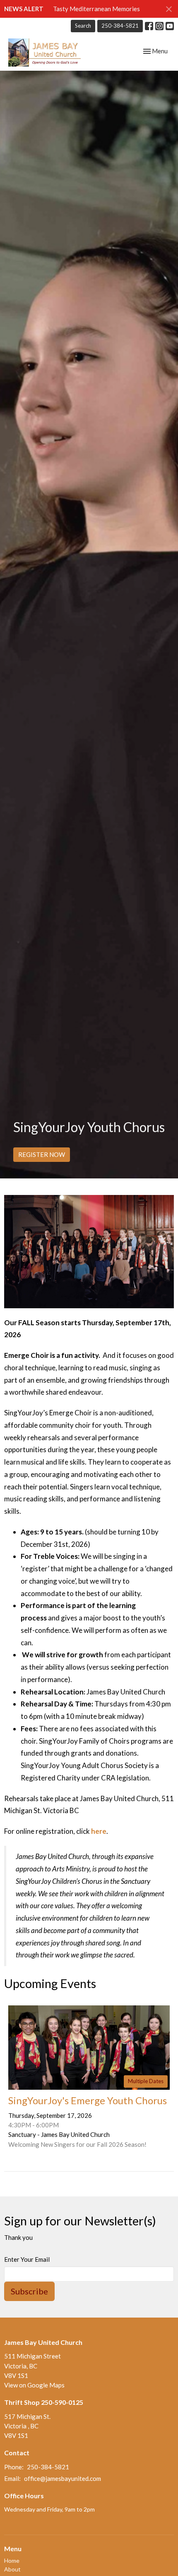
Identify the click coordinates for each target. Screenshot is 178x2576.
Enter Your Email (27, 2259)
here (99, 1831)
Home (12, 2560)
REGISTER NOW (42, 1154)
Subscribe (29, 2291)
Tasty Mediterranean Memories (96, 9)
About (12, 2569)
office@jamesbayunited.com (63, 2478)
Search (83, 26)
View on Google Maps (34, 2385)
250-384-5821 (120, 26)
